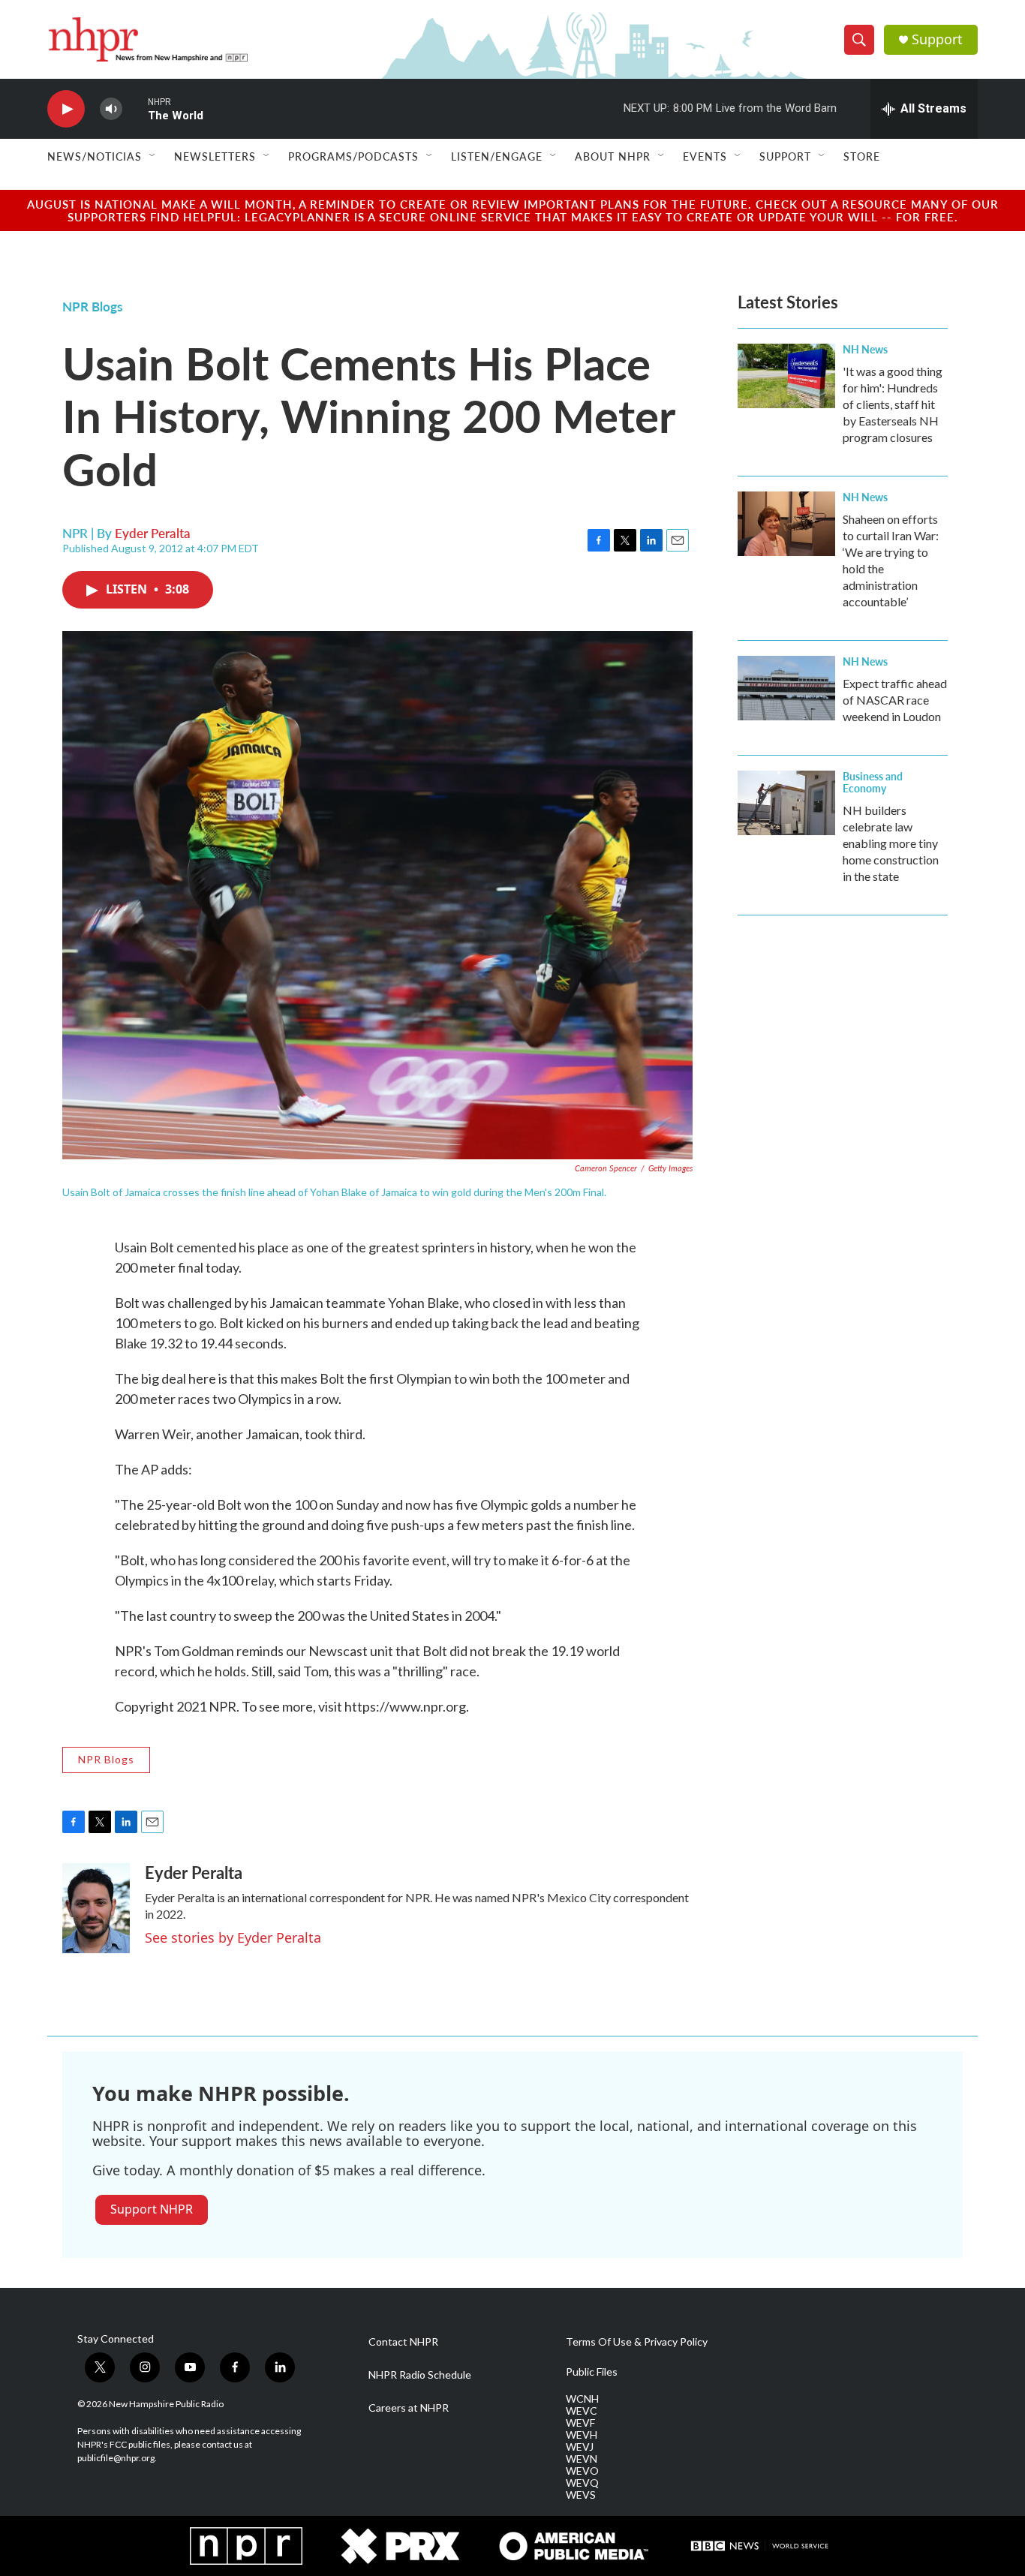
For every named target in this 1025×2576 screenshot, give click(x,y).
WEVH (582, 2435)
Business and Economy (873, 782)
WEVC (582, 2411)
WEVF (580, 2423)
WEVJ (580, 2447)
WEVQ (582, 2483)
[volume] (111, 109)
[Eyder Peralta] (96, 1908)
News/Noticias (95, 156)
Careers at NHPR (409, 2408)
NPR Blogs (92, 306)
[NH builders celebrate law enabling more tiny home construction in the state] (786, 803)
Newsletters (215, 156)
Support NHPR (152, 2209)
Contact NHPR (403, 2342)
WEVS (581, 2495)
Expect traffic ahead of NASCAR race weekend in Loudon (895, 700)
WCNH (582, 2399)
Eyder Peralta (153, 533)
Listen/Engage (497, 156)
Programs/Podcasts (353, 156)
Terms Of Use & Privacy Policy (637, 2342)
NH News (865, 349)
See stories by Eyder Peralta (233, 1937)
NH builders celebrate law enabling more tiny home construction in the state (891, 843)
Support (937, 39)
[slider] (135, 108)
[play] (66, 109)
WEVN (582, 2459)
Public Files (592, 2372)
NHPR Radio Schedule (420, 2375)
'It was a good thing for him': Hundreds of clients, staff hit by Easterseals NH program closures (893, 404)
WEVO (582, 2471)
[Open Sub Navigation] (153, 156)
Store (862, 156)
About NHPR (613, 156)
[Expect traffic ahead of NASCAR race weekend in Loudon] (786, 688)
